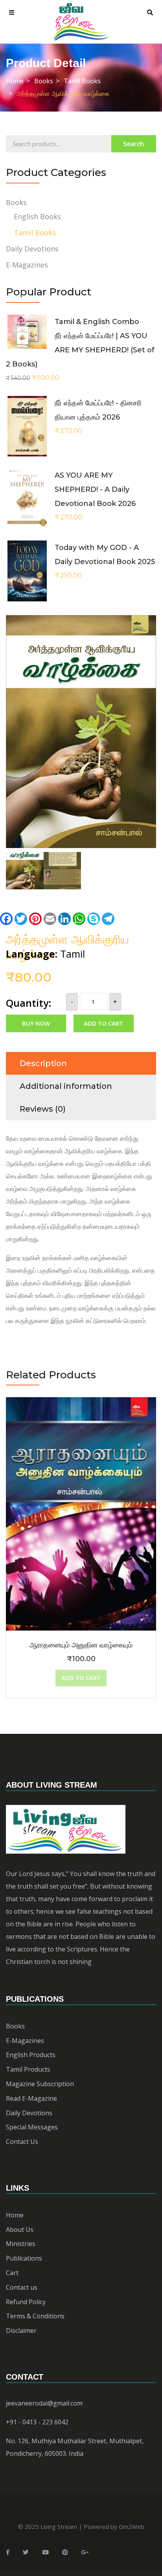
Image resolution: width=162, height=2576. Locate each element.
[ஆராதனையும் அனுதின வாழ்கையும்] (81, 1403)
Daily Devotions (32, 249)
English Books (37, 216)
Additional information (66, 1086)
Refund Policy (26, 2302)
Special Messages (32, 2127)
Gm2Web (132, 2527)
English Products (31, 2055)
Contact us (22, 2287)
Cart (12, 2273)
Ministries (21, 2244)
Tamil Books (82, 81)
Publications (24, 2258)
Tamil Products (28, 2069)
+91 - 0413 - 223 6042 (37, 2422)
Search (133, 144)
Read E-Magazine (31, 2098)
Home (15, 81)
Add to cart (103, 1023)
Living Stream (59, 2527)
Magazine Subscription (40, 2084)
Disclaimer (21, 2330)
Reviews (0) (43, 1109)
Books (44, 81)
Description (43, 1063)
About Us (20, 2230)
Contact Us (22, 2142)
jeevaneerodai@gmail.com (44, 2403)
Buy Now (36, 1023)
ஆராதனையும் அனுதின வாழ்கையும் (81, 1645)
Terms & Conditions (35, 2316)
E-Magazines (27, 265)
